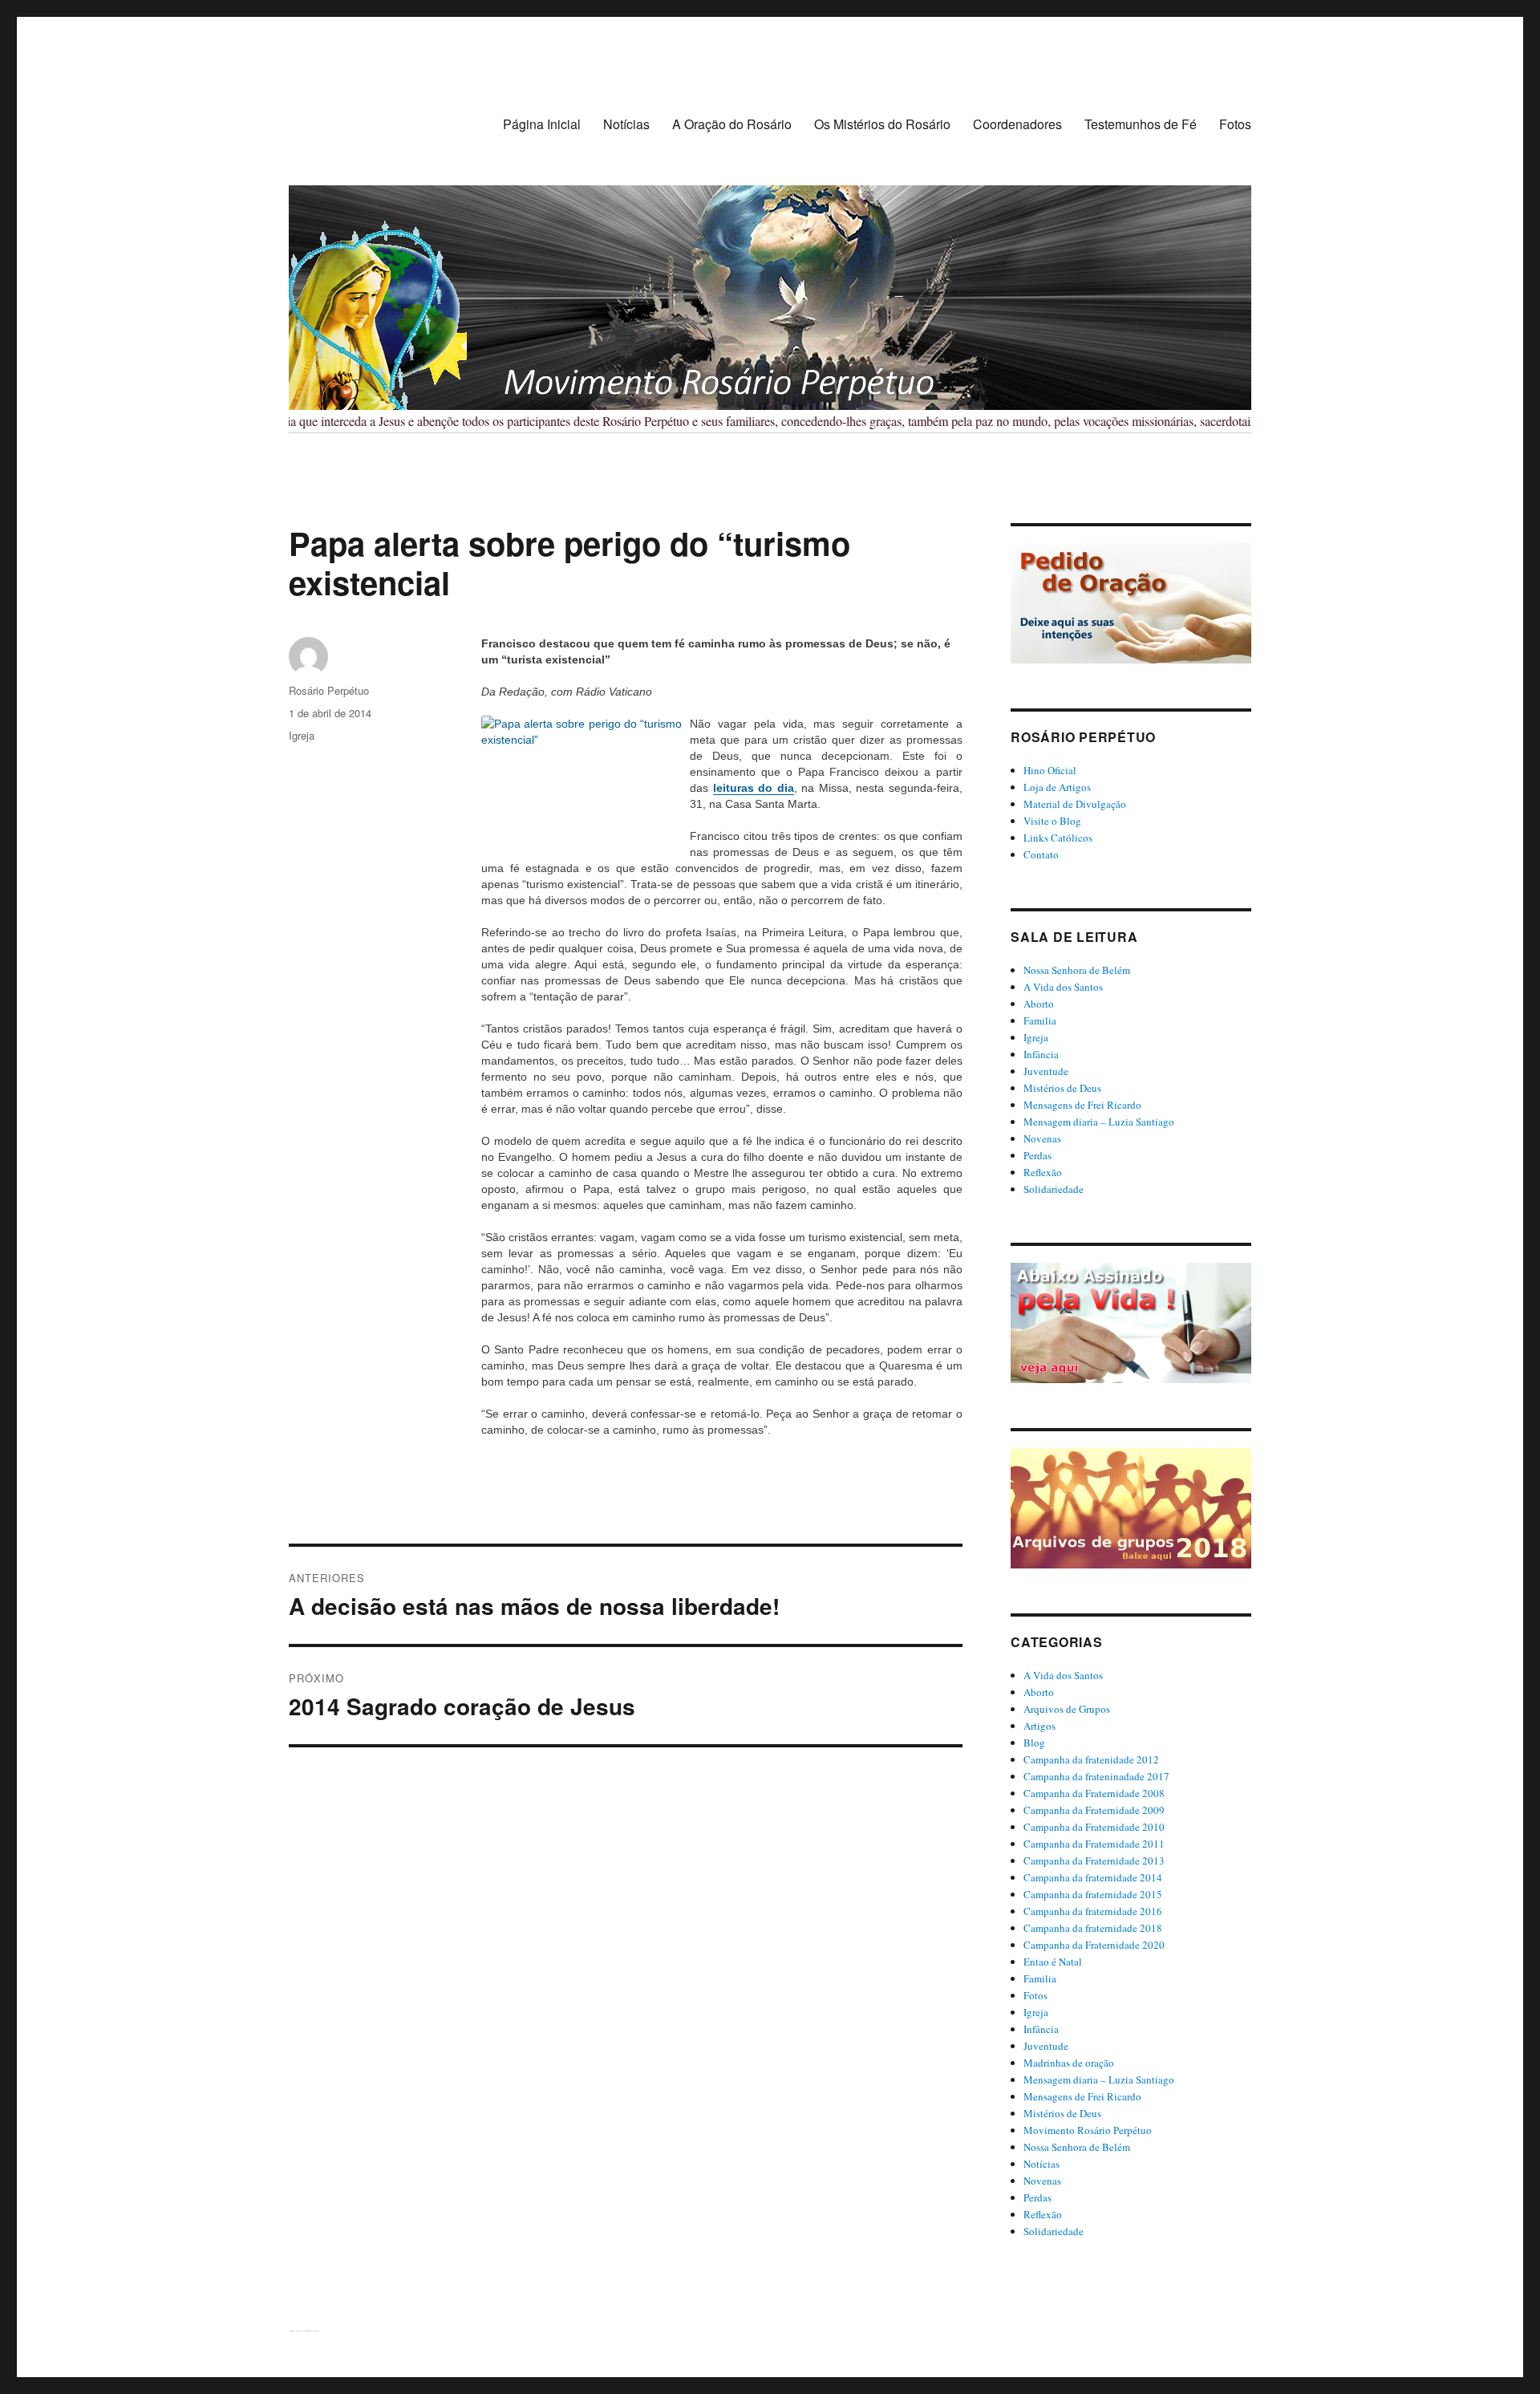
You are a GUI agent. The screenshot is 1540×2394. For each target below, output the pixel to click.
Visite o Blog (1052, 821)
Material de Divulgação (1075, 804)
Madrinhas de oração (1069, 2063)
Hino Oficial (1050, 770)
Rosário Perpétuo (329, 690)
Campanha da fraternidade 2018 (1093, 1928)
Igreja (302, 735)
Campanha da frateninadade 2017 (1096, 1776)
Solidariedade (1054, 1189)
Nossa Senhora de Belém (1077, 970)
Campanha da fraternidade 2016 (1093, 1911)
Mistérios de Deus (1062, 1088)
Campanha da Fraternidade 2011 (1094, 1844)
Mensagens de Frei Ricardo (1082, 1105)
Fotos (1235, 124)
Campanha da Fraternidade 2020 (1094, 1945)
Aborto (1039, 1004)
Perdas (1037, 1155)
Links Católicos (1058, 838)
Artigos (1039, 1726)
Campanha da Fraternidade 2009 (1094, 1810)
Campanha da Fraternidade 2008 (1094, 1793)
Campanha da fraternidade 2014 (1093, 1877)
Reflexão (1043, 1172)
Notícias (626, 124)
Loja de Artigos (1057, 787)
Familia (1040, 1020)
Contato (1041, 854)
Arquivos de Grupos (1067, 1709)
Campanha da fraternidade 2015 (1093, 1894)
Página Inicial (542, 124)
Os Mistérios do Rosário (882, 124)
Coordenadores (1017, 124)
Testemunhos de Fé (1141, 124)
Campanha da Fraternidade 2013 (1094, 1860)
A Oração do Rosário (732, 124)
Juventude (1046, 1071)
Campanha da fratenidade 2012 (1091, 1759)
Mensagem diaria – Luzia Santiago (1099, 1122)
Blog (1034, 1743)
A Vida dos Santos (1063, 987)
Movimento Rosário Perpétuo (1088, 2130)
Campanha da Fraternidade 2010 (1094, 1827)
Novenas (1042, 1138)
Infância (1041, 1054)
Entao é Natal (1053, 1962)
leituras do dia (754, 788)
